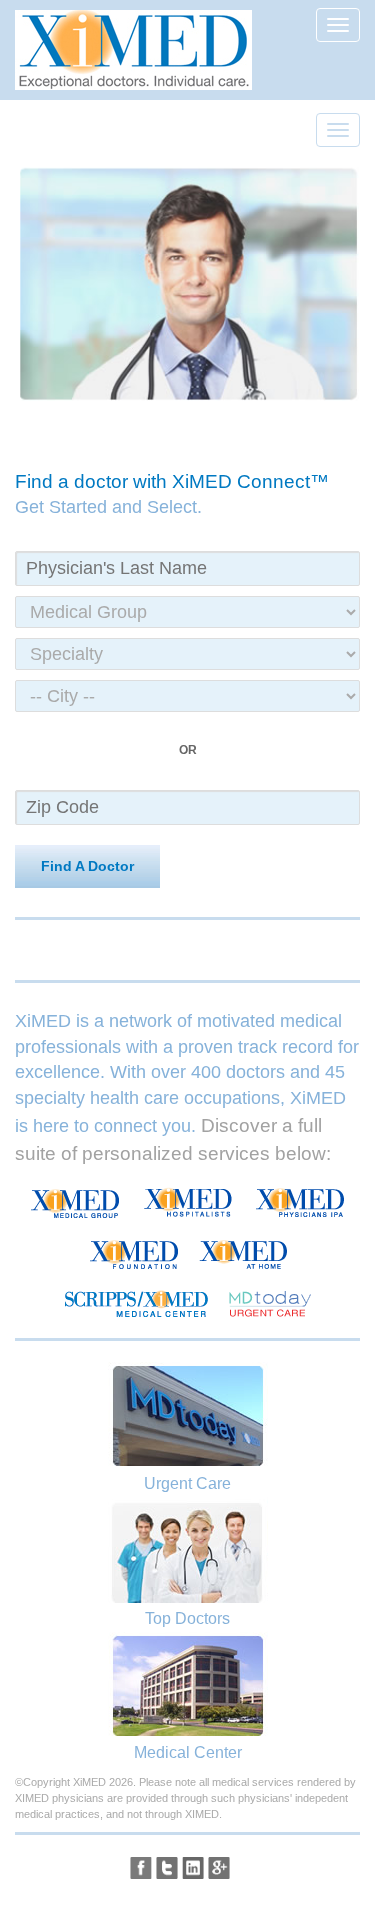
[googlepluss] (219, 1868)
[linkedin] (193, 1868)
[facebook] (141, 1868)
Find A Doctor (87, 866)
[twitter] (167, 1868)
